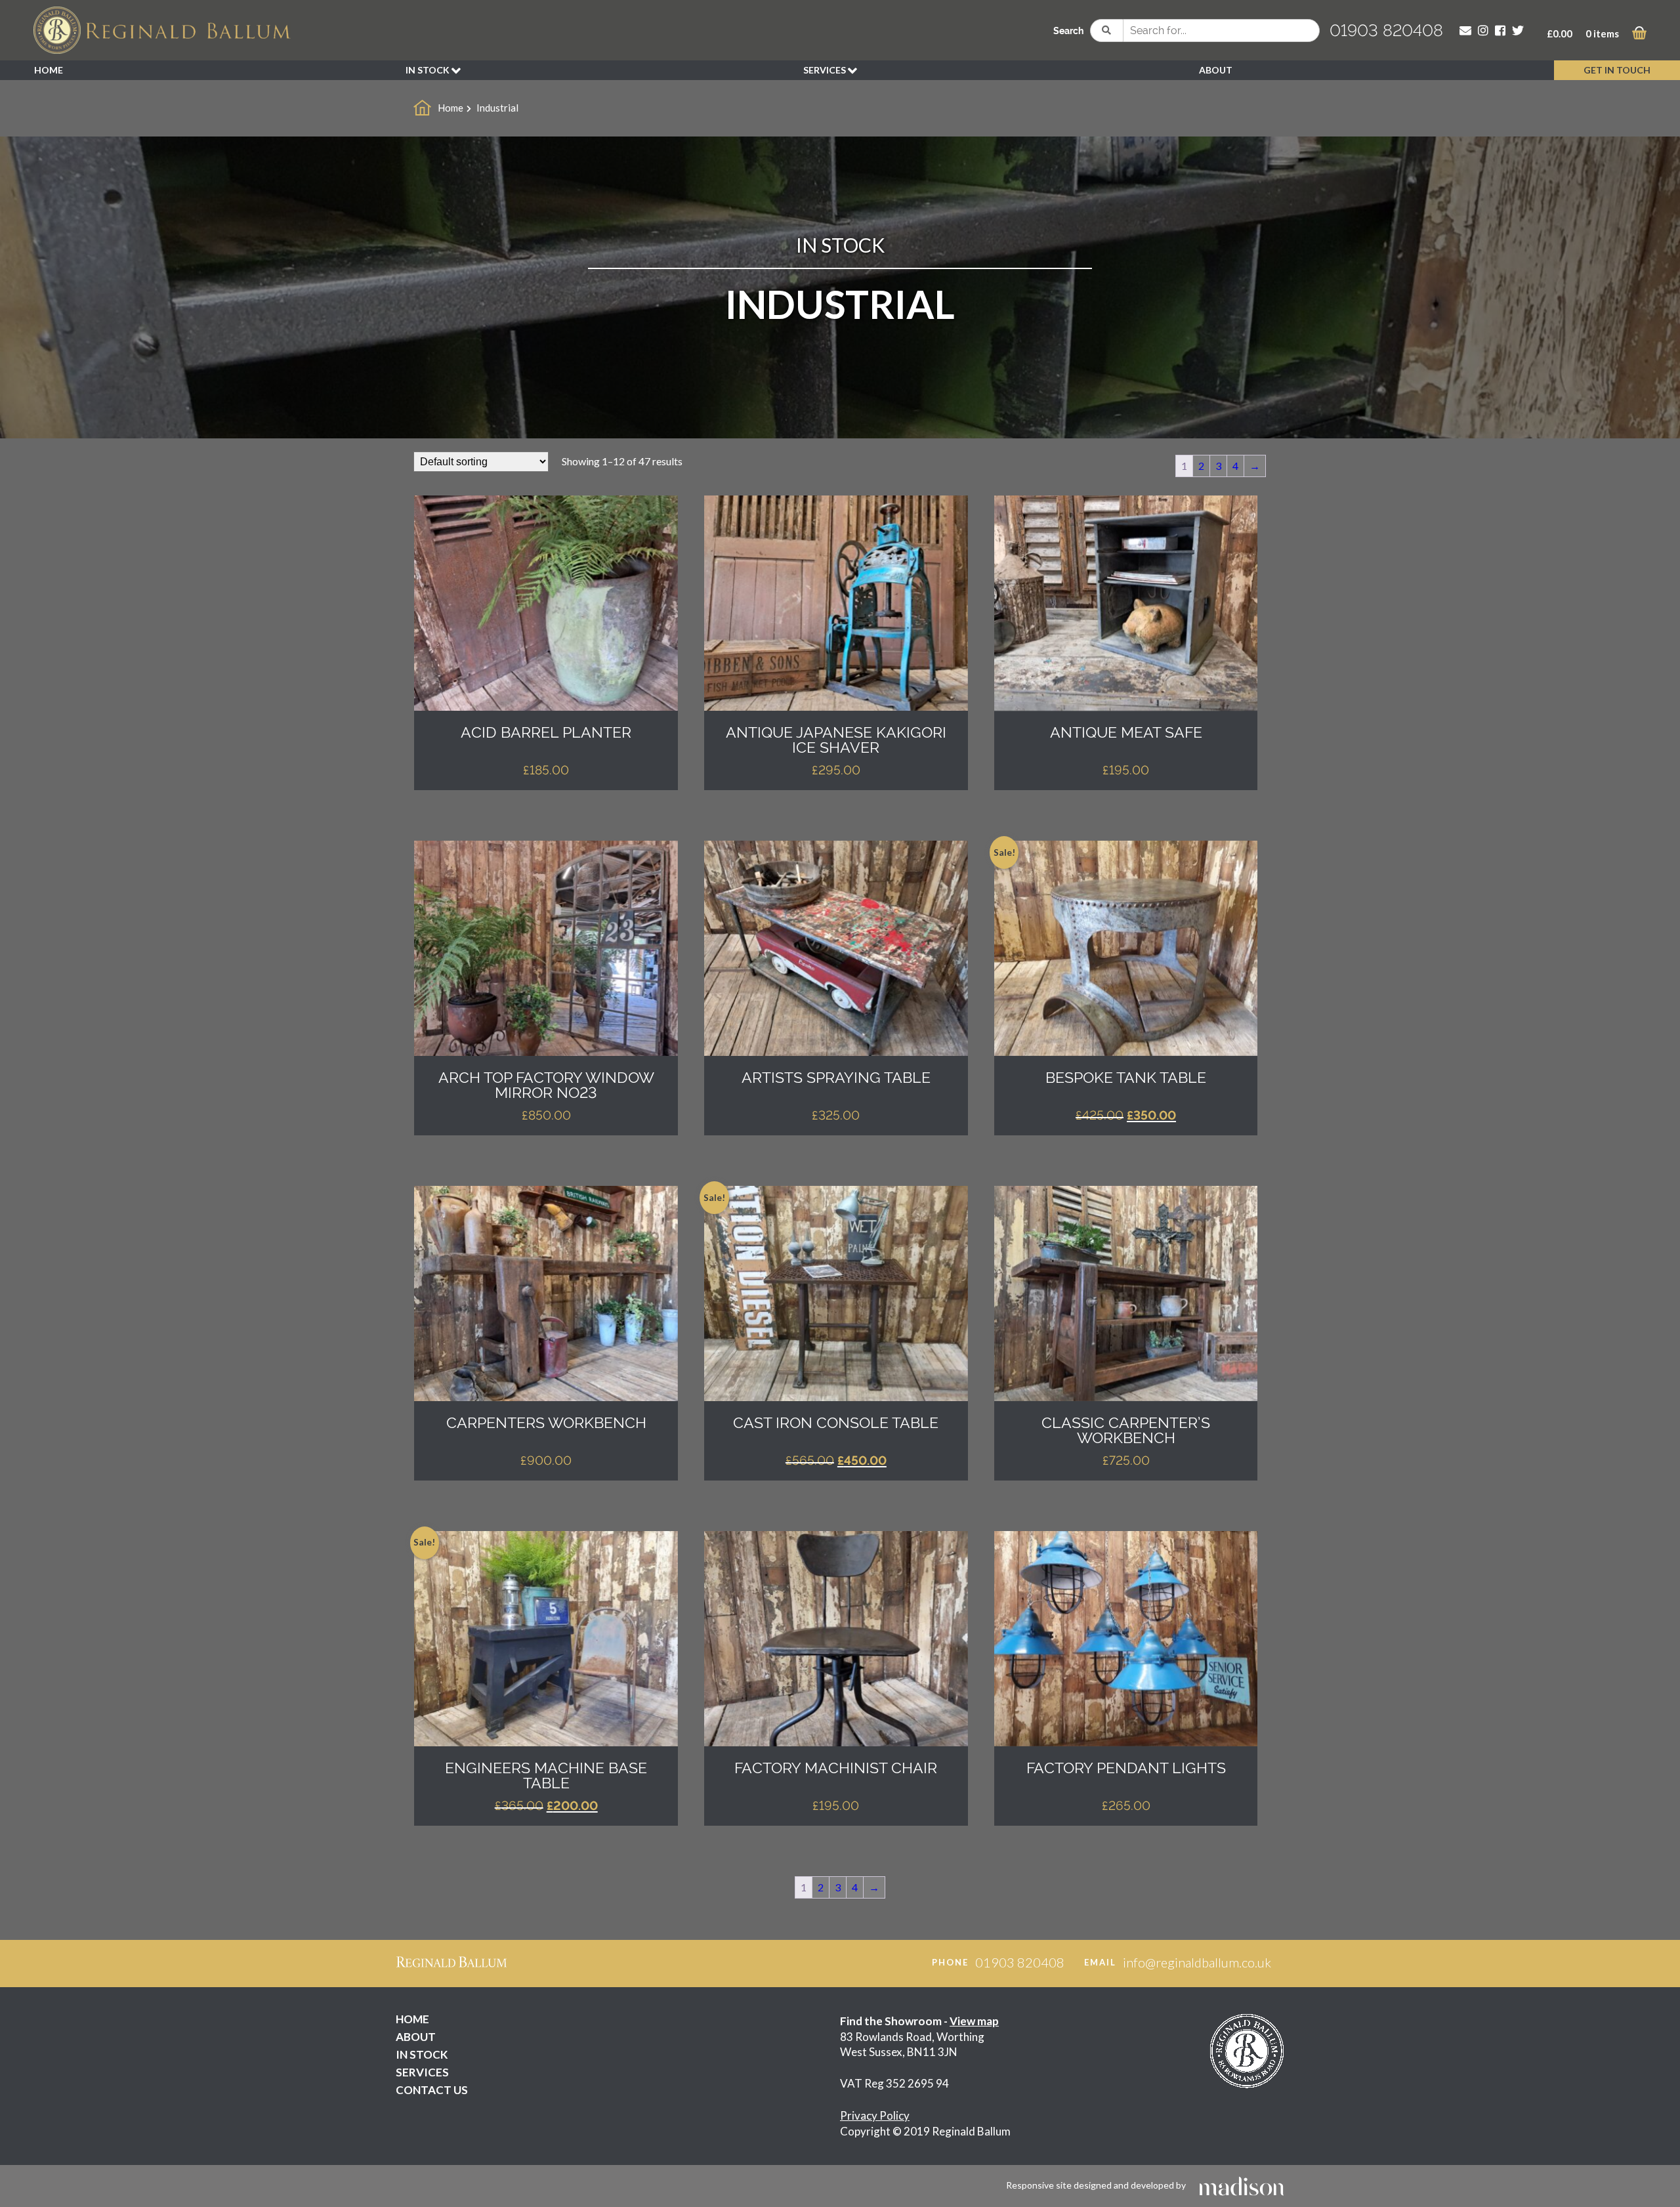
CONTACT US (432, 2090)
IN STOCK (429, 70)
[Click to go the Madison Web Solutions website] (1242, 2185)
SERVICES (826, 70)
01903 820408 (1386, 30)
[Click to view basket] (1639, 35)
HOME (49, 70)
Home (451, 108)
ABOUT (1216, 70)
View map (974, 2021)
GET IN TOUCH (1617, 70)
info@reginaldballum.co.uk (1197, 1962)
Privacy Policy (875, 2115)
